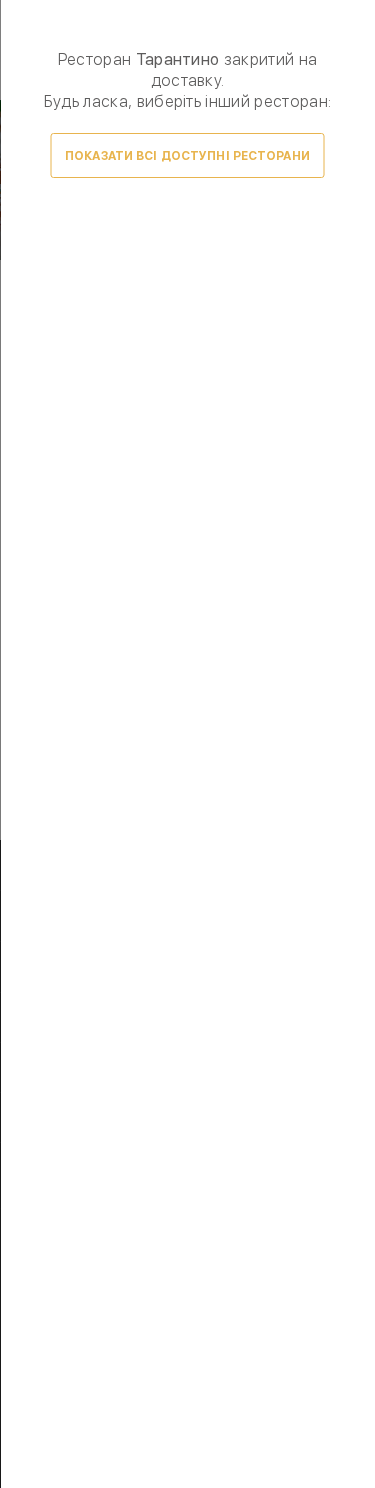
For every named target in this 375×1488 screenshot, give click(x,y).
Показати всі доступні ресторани (187, 156)
